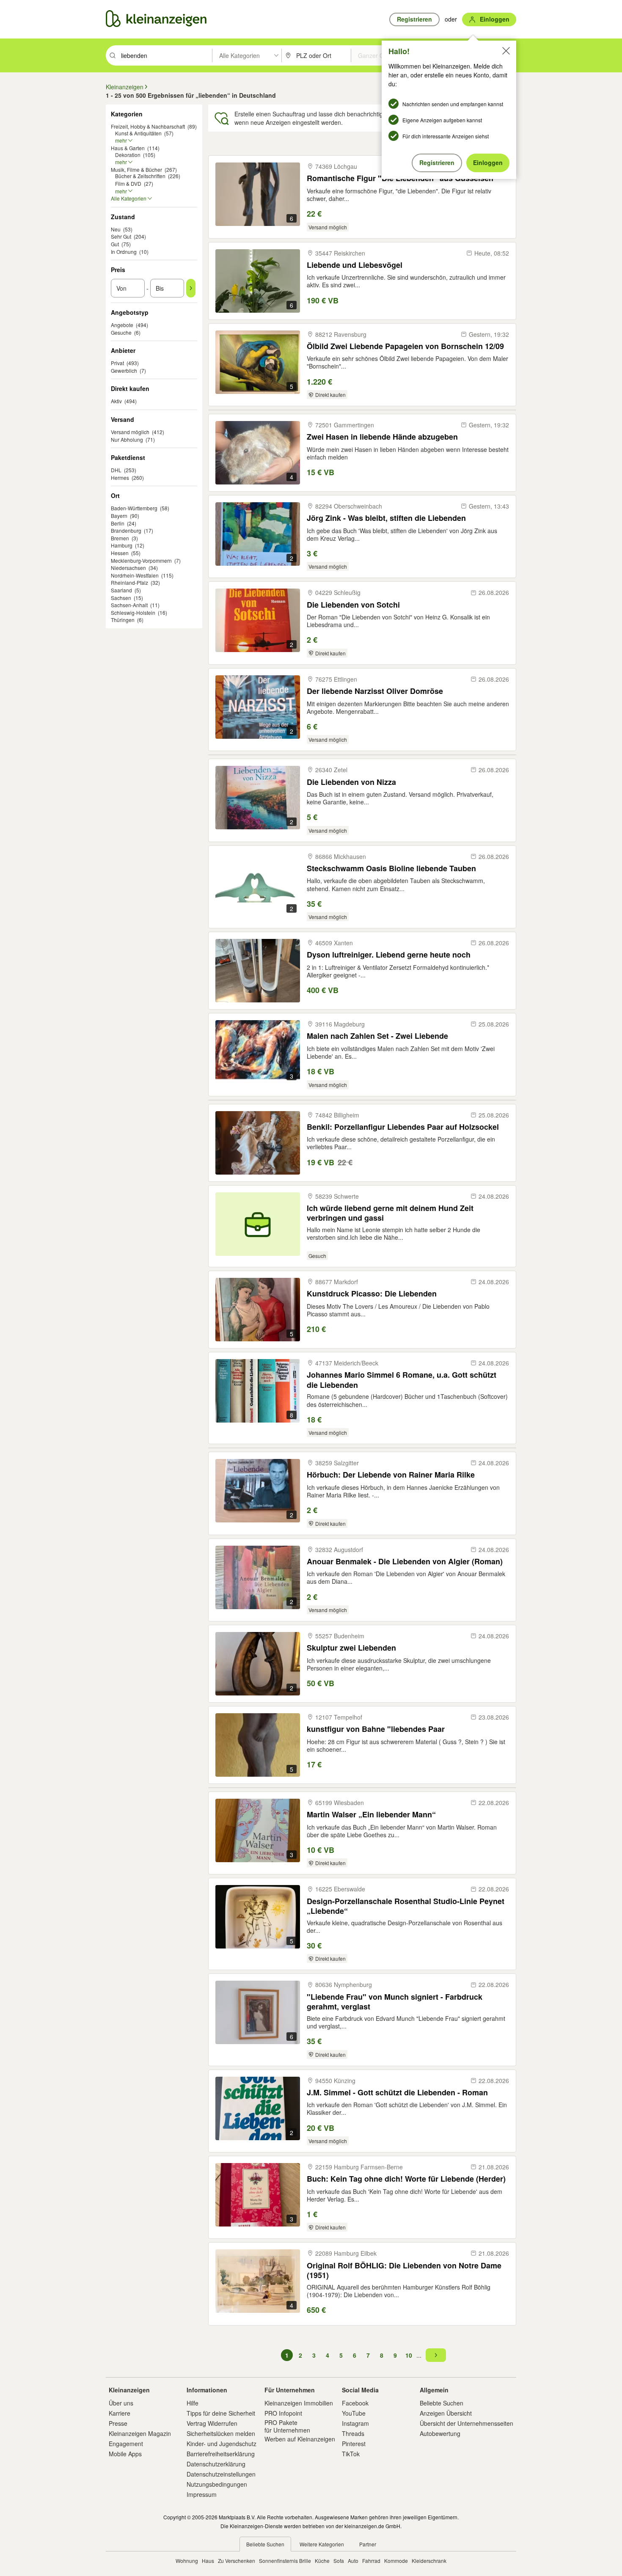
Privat (117, 363)
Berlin (118, 523)
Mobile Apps (125, 2454)
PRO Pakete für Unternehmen (287, 2426)
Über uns (121, 2403)
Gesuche (121, 332)
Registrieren (437, 162)
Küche (322, 2561)
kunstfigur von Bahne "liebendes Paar (376, 1729)
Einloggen (488, 162)
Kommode (396, 2561)
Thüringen (123, 620)
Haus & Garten (128, 148)
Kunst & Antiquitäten (138, 133)
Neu (116, 229)
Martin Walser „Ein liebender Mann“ (371, 1815)
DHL (116, 470)
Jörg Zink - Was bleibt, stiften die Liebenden (386, 518)
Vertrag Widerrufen (212, 2423)
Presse (118, 2423)
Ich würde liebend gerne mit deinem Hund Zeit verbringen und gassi (390, 1213)
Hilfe (193, 2403)
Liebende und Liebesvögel (355, 265)
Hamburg (122, 545)
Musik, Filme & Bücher (136, 169)
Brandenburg (126, 530)
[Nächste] (436, 2355)
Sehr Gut (121, 236)
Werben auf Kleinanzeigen (300, 2439)
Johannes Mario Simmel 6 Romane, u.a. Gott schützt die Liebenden (402, 1380)
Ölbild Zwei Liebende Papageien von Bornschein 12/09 (405, 346)
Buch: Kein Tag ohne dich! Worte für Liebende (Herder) (406, 2179)
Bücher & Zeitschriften (140, 176)
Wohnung (187, 2561)
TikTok (351, 2454)
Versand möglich (130, 432)
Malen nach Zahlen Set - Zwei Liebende (377, 1036)
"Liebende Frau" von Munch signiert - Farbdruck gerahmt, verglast (395, 2002)
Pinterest (354, 2444)
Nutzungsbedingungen (217, 2484)
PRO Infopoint (283, 2413)
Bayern (119, 516)
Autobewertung (440, 2433)
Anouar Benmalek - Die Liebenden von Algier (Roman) (405, 1562)
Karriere (120, 2413)
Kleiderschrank (429, 2561)
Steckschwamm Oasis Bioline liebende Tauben (391, 868)
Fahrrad (371, 2561)
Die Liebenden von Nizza (351, 782)
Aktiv (116, 401)
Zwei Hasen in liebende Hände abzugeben (382, 437)
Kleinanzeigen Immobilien (299, 2403)
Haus (208, 2561)
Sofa (339, 2561)
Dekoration (128, 155)
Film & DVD (128, 183)
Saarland (121, 590)
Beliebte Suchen (442, 2403)
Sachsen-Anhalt (129, 605)
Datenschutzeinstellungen (221, 2474)
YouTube (354, 2413)
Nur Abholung (127, 439)
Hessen (120, 553)
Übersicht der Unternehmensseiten (466, 2423)
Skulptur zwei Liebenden (351, 1648)
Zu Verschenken (237, 2561)
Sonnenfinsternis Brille (285, 2561)
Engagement (126, 2444)
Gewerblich (124, 370)
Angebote (122, 325)
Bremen (120, 538)
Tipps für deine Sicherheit (221, 2413)
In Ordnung (124, 252)
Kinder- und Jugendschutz (222, 2444)
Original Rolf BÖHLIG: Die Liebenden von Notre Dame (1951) (404, 2270)
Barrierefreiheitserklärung (221, 2454)
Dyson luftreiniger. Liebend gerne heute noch (389, 955)
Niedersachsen (128, 568)
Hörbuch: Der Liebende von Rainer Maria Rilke (391, 1475)
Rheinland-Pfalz (129, 582)
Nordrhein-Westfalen (135, 575)
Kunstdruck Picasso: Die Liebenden (372, 1294)
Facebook (355, 2403)
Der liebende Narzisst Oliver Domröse (375, 691)
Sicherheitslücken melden (221, 2433)
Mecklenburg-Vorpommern (141, 560)
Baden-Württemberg (134, 508)
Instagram (355, 2423)
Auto (353, 2561)
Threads (353, 2433)
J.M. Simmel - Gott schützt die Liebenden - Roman (397, 2093)
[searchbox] (166, 55)
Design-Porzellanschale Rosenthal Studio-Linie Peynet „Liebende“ (406, 1906)
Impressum (202, 2494)
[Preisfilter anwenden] (191, 288)
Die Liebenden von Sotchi (353, 605)
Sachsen (121, 598)
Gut (115, 244)
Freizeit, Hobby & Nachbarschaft (148, 126)
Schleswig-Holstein (133, 612)
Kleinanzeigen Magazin (140, 2433)
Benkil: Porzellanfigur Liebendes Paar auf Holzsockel (403, 1127)
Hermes (120, 477)
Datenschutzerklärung (216, 2464)
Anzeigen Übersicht (446, 2413)
